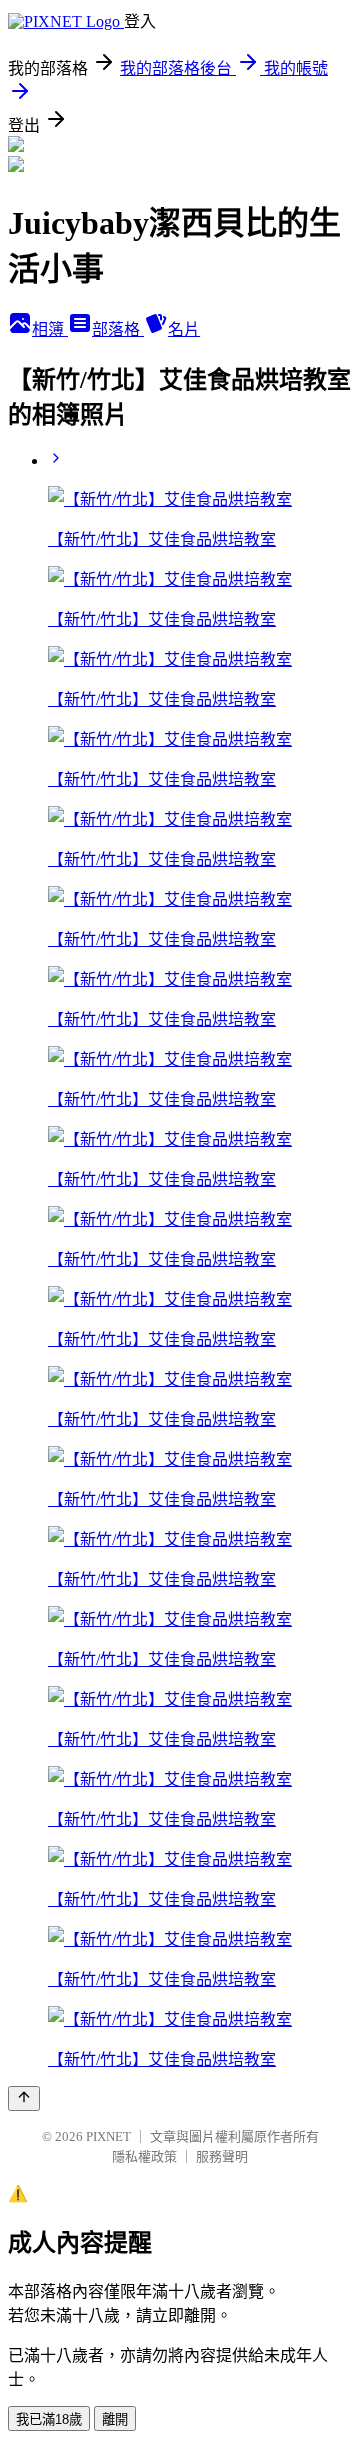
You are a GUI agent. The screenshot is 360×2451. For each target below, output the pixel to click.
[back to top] (24, 2098)
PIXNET (108, 2136)
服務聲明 (222, 2156)
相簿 (50, 329)
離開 (115, 2419)
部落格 (118, 329)
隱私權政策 (144, 2156)
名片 (184, 329)
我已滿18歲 (49, 2419)
